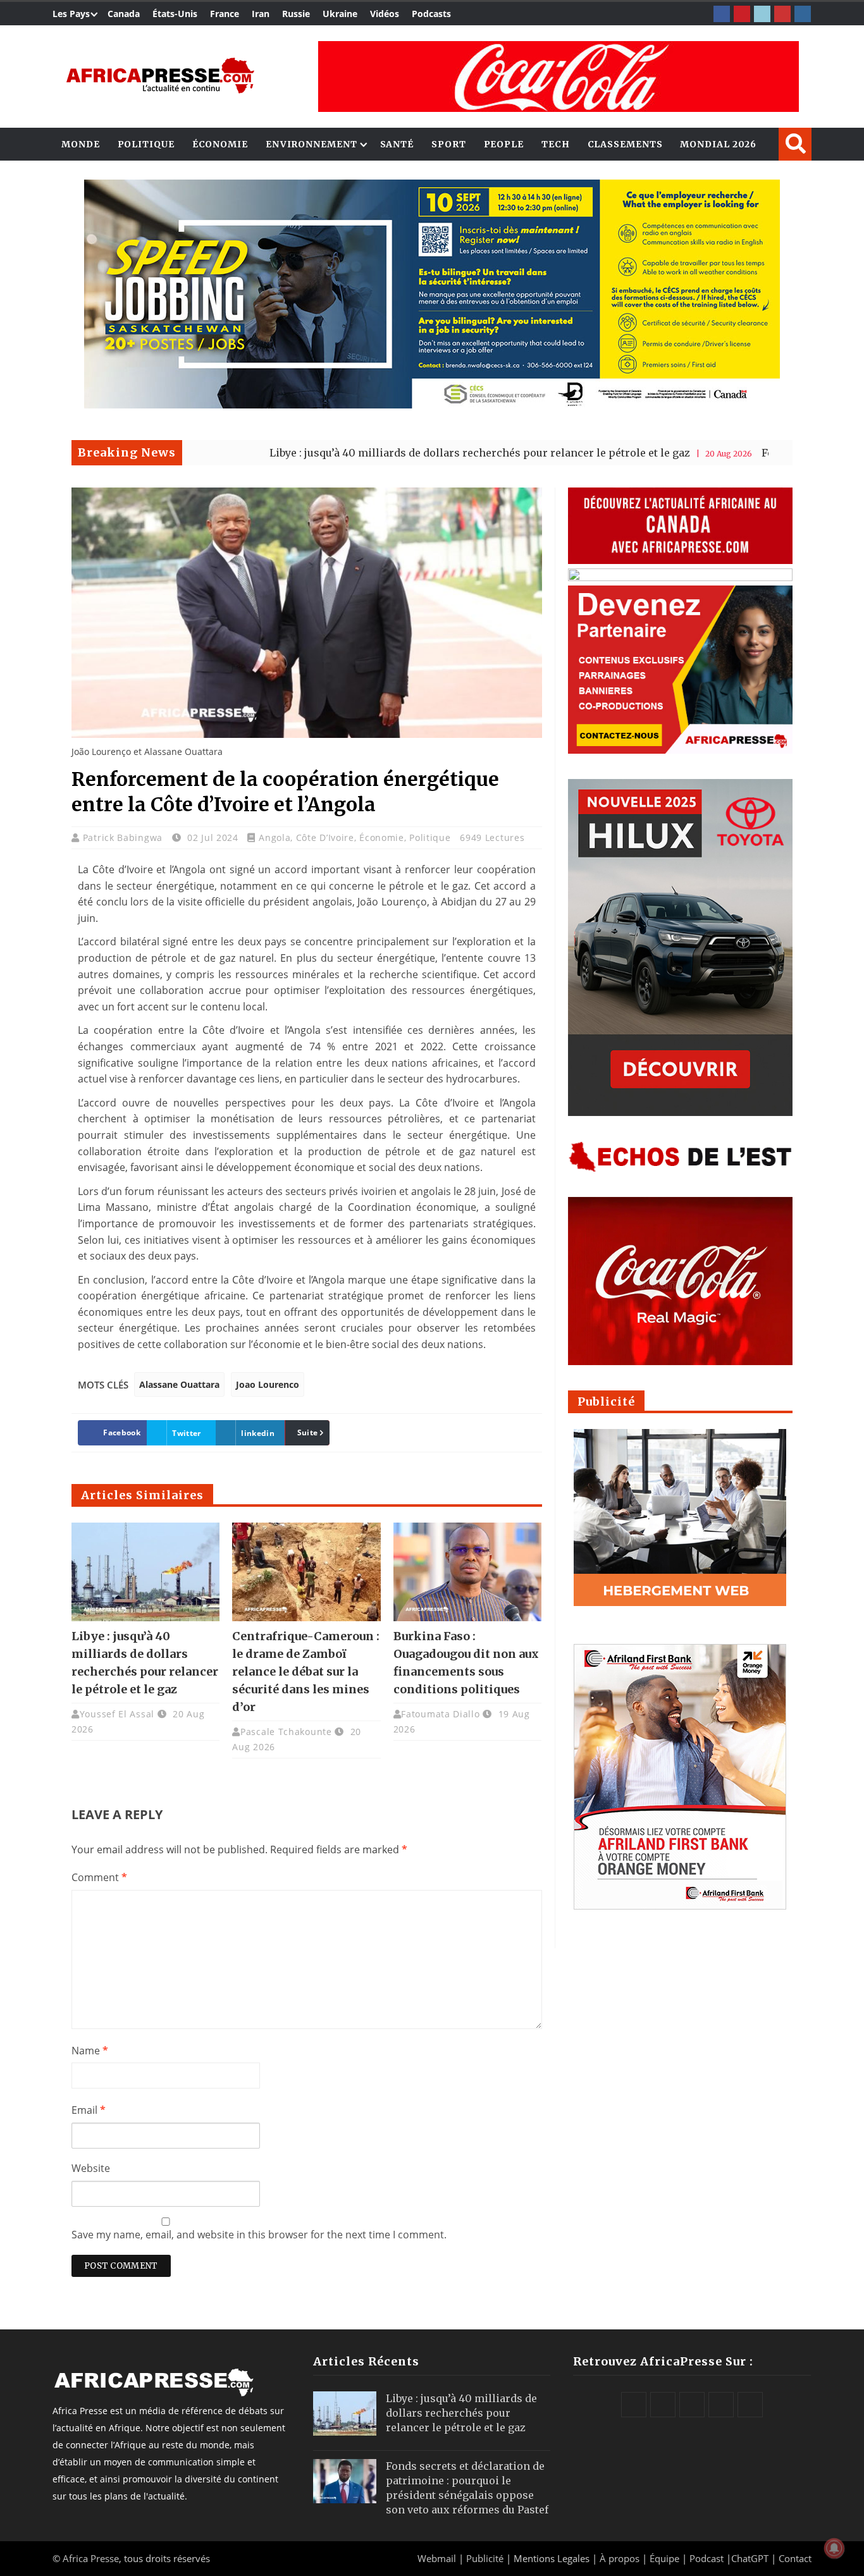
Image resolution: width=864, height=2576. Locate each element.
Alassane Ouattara (179, 1384)
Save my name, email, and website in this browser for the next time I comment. (259, 2235)
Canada (124, 14)
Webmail (437, 2558)
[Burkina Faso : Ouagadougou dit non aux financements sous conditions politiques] (467, 1572)
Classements (625, 144)
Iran (261, 14)
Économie (220, 144)
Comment (99, 1877)
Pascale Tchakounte (286, 1732)
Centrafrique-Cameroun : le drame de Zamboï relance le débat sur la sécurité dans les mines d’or (306, 1671)
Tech (556, 144)
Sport (449, 144)
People (504, 144)
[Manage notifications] (834, 2548)
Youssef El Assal (117, 1714)
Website (91, 2168)
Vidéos (385, 14)
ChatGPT (750, 2558)
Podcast (707, 2558)
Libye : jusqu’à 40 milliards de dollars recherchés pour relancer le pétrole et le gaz (382, 453)
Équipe (666, 2558)
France (225, 14)
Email (89, 2110)
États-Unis (175, 14)
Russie (296, 14)
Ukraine (340, 14)
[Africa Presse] (160, 76)
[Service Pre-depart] (432, 405)
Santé (397, 144)
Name (90, 2051)
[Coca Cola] (559, 77)
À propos (620, 2558)
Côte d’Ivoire (325, 837)
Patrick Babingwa (124, 837)
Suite (308, 1432)
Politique (146, 144)
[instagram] (803, 14)
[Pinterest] (742, 14)
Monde (81, 144)
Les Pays (71, 14)
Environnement (312, 144)
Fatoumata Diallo (440, 1714)
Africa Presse (91, 2558)
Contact (795, 2558)
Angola (275, 837)
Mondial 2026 (718, 144)
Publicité (486, 2558)
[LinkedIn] (762, 14)
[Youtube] (782, 14)
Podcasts (431, 14)
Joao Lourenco (268, 1384)
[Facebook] (722, 14)
